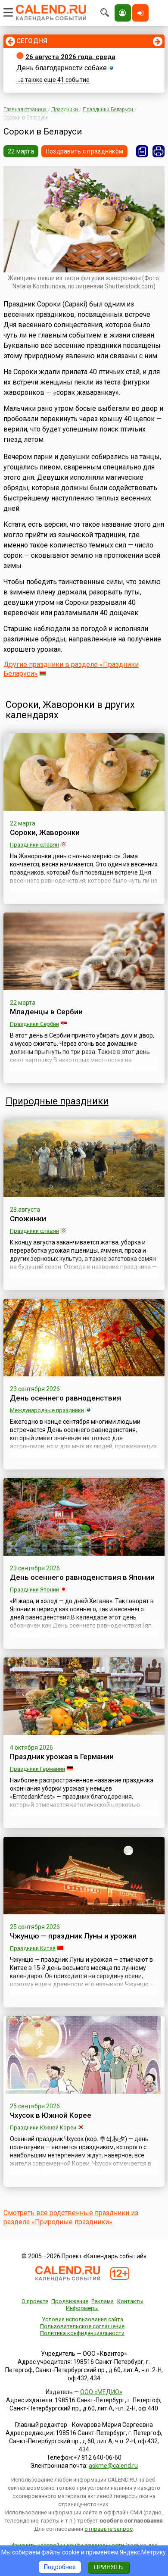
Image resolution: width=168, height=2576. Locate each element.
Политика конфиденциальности (82, 2333)
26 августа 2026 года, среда (70, 57)
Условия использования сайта (82, 2319)
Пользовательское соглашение (82, 2326)
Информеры (82, 2308)
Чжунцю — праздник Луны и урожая (73, 1936)
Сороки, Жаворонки (45, 832)
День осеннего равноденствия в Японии (82, 1577)
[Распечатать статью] (159, 151)
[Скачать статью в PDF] (142, 151)
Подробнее (60, 2567)
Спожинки (28, 1219)
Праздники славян (34, 845)
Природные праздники (57, 1101)
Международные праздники (47, 1410)
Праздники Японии (34, 1590)
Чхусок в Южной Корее (51, 2115)
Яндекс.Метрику (143, 2552)
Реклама (103, 2301)
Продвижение (70, 2301)
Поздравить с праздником (84, 151)
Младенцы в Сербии (46, 1012)
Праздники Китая (33, 1948)
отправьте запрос (109, 2529)
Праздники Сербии (34, 1024)
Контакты (130, 2301)
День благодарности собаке (62, 68)
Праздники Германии (37, 1769)
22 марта (21, 151)
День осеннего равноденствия (65, 1398)
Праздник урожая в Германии (62, 1757)
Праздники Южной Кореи (43, 2127)
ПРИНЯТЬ (108, 2567)
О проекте (35, 2301)
